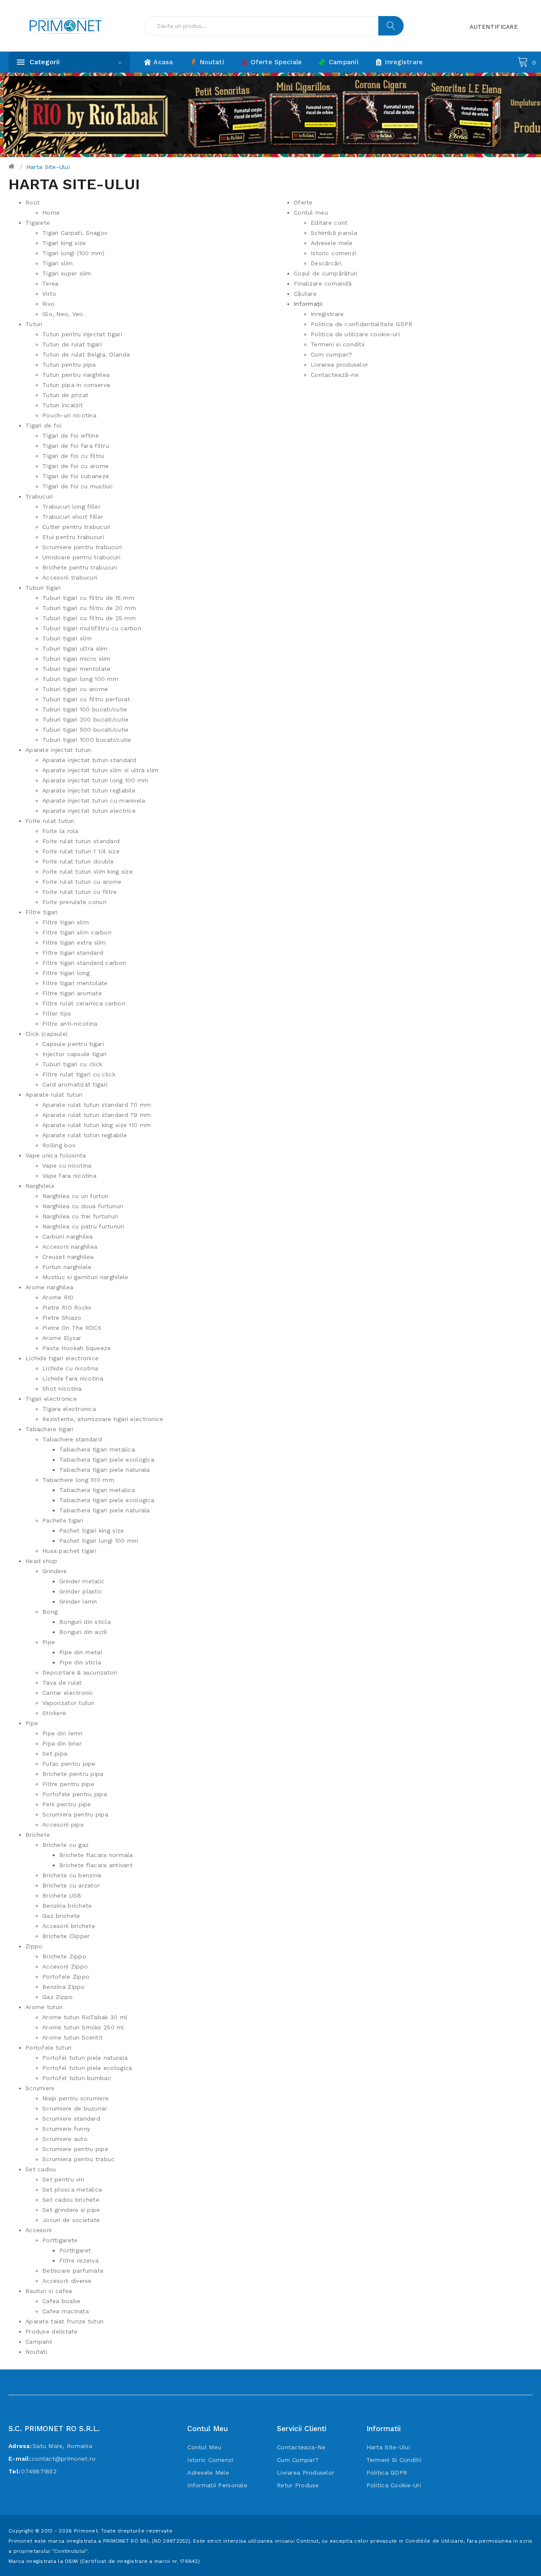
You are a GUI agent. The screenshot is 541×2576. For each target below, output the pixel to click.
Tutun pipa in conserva (76, 385)
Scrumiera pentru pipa (75, 1814)
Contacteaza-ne (301, 2447)
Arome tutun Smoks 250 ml (83, 2027)
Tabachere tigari (49, 1429)
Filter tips (57, 1013)
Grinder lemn (78, 1601)
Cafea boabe (61, 2301)
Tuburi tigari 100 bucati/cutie (85, 709)
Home (51, 212)
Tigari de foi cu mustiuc (78, 486)
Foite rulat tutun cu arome (82, 882)
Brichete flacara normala (96, 1855)
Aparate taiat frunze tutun (64, 2321)
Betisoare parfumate (73, 2271)
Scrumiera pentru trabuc (78, 2159)
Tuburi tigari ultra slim (75, 648)
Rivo (48, 304)
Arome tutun (44, 2007)
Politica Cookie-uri (394, 2485)
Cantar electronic (68, 1693)
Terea (50, 283)
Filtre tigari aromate (72, 993)
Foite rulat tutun (50, 821)
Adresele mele (332, 243)
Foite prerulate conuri (74, 902)
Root (33, 202)
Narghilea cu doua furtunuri (83, 1206)
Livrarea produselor (339, 365)
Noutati (36, 2352)
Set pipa (55, 1754)
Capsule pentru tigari (73, 1044)
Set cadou (41, 2169)
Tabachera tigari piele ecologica (107, 1460)
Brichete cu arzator (71, 1885)
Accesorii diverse (67, 2281)
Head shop (41, 1561)
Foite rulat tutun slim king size (87, 871)
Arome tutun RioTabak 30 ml (85, 2017)
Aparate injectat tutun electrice (89, 811)
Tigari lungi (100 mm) (73, 253)
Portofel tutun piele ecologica (87, 2068)
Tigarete (38, 223)
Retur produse (298, 2485)
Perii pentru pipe (67, 1804)
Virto (49, 294)
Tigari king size (64, 243)
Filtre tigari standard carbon (84, 963)
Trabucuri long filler (71, 506)
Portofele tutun (48, 2048)
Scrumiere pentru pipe (75, 2149)
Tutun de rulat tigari (72, 344)
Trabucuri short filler (73, 517)
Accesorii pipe (63, 1824)
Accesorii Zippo (65, 1966)
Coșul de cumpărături (326, 273)
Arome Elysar (62, 1338)
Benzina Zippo (64, 1987)
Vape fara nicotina (69, 1176)
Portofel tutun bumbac (77, 2078)
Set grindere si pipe (71, 2210)
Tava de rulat (62, 1683)
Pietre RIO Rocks (67, 1307)
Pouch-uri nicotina (69, 415)
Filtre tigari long (66, 973)
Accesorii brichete (69, 1926)
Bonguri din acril (83, 1632)
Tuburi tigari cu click (72, 1064)
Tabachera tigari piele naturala (105, 1470)
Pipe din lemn (63, 1733)
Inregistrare (327, 314)
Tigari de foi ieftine (71, 436)
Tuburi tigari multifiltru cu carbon (92, 628)
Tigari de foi (44, 425)
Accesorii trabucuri (70, 577)
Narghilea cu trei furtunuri (80, 1216)
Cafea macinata (66, 2311)
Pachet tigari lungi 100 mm (99, 1541)
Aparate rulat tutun (54, 1095)
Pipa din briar (62, 1743)
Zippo (34, 1946)
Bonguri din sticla (85, 1622)
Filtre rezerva (79, 2260)
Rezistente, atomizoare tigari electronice (103, 1419)
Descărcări (326, 263)
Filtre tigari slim (66, 922)
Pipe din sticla (80, 1662)
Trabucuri (39, 496)
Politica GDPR (387, 2473)
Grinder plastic (81, 1591)
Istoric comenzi (333, 253)
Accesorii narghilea (70, 1247)
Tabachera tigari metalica (97, 1449)
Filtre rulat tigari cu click (79, 1074)
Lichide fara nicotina (73, 1378)
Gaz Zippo (58, 1997)
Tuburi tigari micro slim (77, 659)
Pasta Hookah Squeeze (77, 1348)
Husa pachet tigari (69, 1551)
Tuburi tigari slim (67, 638)
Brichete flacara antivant (96, 1865)
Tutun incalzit (63, 405)
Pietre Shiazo (62, 1318)
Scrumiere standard (71, 2119)
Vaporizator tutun (68, 1703)
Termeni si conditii (337, 344)
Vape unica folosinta (56, 1155)
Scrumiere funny (66, 2129)
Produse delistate (52, 2331)
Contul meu (311, 212)
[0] (523, 61)
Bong (50, 1612)
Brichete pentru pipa (73, 1774)
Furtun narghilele (67, 1267)
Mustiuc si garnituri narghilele (85, 1277)
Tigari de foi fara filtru (76, 446)
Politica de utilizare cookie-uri (355, 334)
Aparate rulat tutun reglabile (85, 1135)
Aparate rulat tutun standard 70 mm (97, 1105)
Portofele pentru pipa (75, 1794)
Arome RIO (58, 1297)
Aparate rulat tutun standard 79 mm (97, 1115)
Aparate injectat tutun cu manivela (94, 801)
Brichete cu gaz (66, 1845)
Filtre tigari (42, 912)
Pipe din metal (81, 1652)
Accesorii (39, 2230)
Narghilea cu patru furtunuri (83, 1226)
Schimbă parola (334, 233)
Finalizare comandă (323, 283)
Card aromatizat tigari (75, 1084)
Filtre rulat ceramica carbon (84, 1003)
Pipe (49, 1642)
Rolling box (59, 1145)
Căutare (305, 294)
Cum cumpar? (331, 354)
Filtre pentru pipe (68, 1784)
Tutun (34, 324)
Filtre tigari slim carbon (77, 932)
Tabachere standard (72, 1439)
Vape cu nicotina (67, 1165)
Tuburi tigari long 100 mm (80, 679)
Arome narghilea (49, 1287)
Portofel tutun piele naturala (85, 2058)
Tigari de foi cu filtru (73, 456)
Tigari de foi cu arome (75, 466)
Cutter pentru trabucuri (76, 527)
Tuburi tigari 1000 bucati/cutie (87, 740)
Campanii (39, 2342)
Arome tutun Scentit (72, 2037)
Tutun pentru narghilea (76, 375)
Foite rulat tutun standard (81, 841)
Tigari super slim (67, 273)
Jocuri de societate (71, 2220)
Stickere (54, 1713)
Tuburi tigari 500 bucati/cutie (85, 730)
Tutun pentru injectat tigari (82, 334)
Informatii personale (217, 2485)
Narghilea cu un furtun (75, 1196)
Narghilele (40, 1186)
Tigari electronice (51, 1399)
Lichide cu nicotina (70, 1368)
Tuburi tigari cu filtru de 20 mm (89, 608)
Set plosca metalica (72, 2189)
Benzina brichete (67, 1906)
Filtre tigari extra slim (74, 942)
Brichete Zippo (64, 1956)
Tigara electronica (69, 1409)
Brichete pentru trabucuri (80, 567)
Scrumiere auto (65, 2139)
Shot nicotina (62, 1389)
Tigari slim (57, 263)
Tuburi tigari (43, 588)
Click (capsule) (46, 1034)
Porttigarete (60, 2240)
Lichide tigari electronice (62, 1358)
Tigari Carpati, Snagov (75, 233)
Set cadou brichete (71, 2200)
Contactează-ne (335, 375)
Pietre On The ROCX (72, 1328)
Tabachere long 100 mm (78, 1480)
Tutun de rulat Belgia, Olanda (86, 354)
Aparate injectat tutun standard (89, 760)
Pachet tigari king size (92, 1530)
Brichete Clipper (66, 1936)
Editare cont (329, 223)
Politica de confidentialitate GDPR (362, 324)
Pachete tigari (63, 1520)
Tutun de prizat (65, 395)
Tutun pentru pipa (69, 365)
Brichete (38, 1835)
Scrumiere (40, 2088)
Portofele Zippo (66, 1977)
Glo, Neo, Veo (63, 314)
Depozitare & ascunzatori (80, 1672)
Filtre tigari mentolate (75, 983)
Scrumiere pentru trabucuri (82, 547)
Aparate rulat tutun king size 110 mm (97, 1125)
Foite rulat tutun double (78, 861)
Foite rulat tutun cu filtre (80, 892)
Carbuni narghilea (68, 1236)
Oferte (303, 202)
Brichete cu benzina (72, 1875)
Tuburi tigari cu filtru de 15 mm (88, 598)
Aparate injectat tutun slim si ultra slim (100, 770)
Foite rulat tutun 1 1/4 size (81, 851)
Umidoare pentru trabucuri (81, 557)
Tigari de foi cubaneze (76, 476)
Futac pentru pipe (69, 1764)
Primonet (86, 2531)
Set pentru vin (63, 2179)
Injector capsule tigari (74, 1054)
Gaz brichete (61, 1916)
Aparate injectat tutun (58, 750)
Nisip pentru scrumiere (75, 2098)
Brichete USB (62, 1895)
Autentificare (494, 27)
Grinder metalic (82, 1581)
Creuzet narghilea (68, 1257)
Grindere (55, 1571)
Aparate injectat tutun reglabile (89, 790)
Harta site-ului (48, 167)
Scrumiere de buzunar (75, 2108)
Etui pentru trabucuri (73, 537)
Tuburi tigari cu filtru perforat (86, 699)
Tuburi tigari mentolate (76, 669)
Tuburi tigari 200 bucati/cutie (85, 719)
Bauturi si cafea (49, 2291)
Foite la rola (60, 831)
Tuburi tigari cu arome (75, 689)
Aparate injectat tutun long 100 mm (96, 780)
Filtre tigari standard (73, 953)
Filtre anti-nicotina (70, 1024)
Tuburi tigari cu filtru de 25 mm (89, 618)
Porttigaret (75, 2250)
